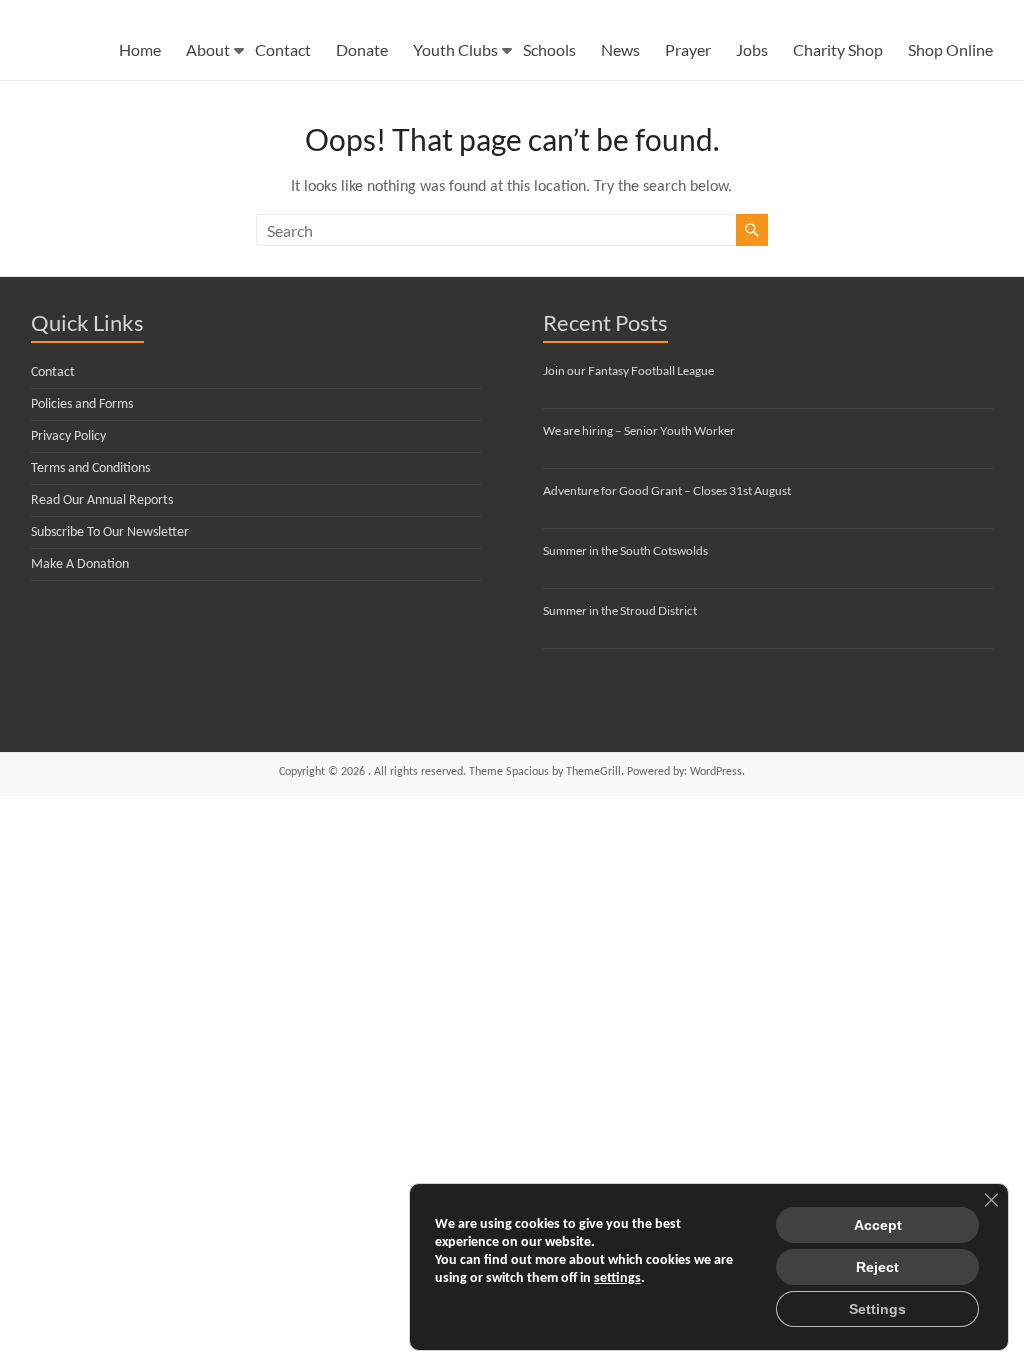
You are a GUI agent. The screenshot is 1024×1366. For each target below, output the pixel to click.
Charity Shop (838, 49)
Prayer (688, 49)
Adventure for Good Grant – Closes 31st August (667, 490)
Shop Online (950, 49)
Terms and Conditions (90, 468)
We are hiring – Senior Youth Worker (639, 430)
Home (140, 49)
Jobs (752, 49)
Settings (877, 1309)
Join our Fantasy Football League (628, 370)
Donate (362, 49)
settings (617, 1278)
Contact (283, 49)
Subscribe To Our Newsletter (110, 532)
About (208, 49)
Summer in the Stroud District (620, 610)
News (620, 49)
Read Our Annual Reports (102, 500)
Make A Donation (80, 564)
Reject (877, 1267)
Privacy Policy (68, 436)
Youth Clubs (455, 49)
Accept (878, 1225)
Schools (549, 49)
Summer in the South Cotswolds (625, 550)
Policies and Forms (82, 404)
